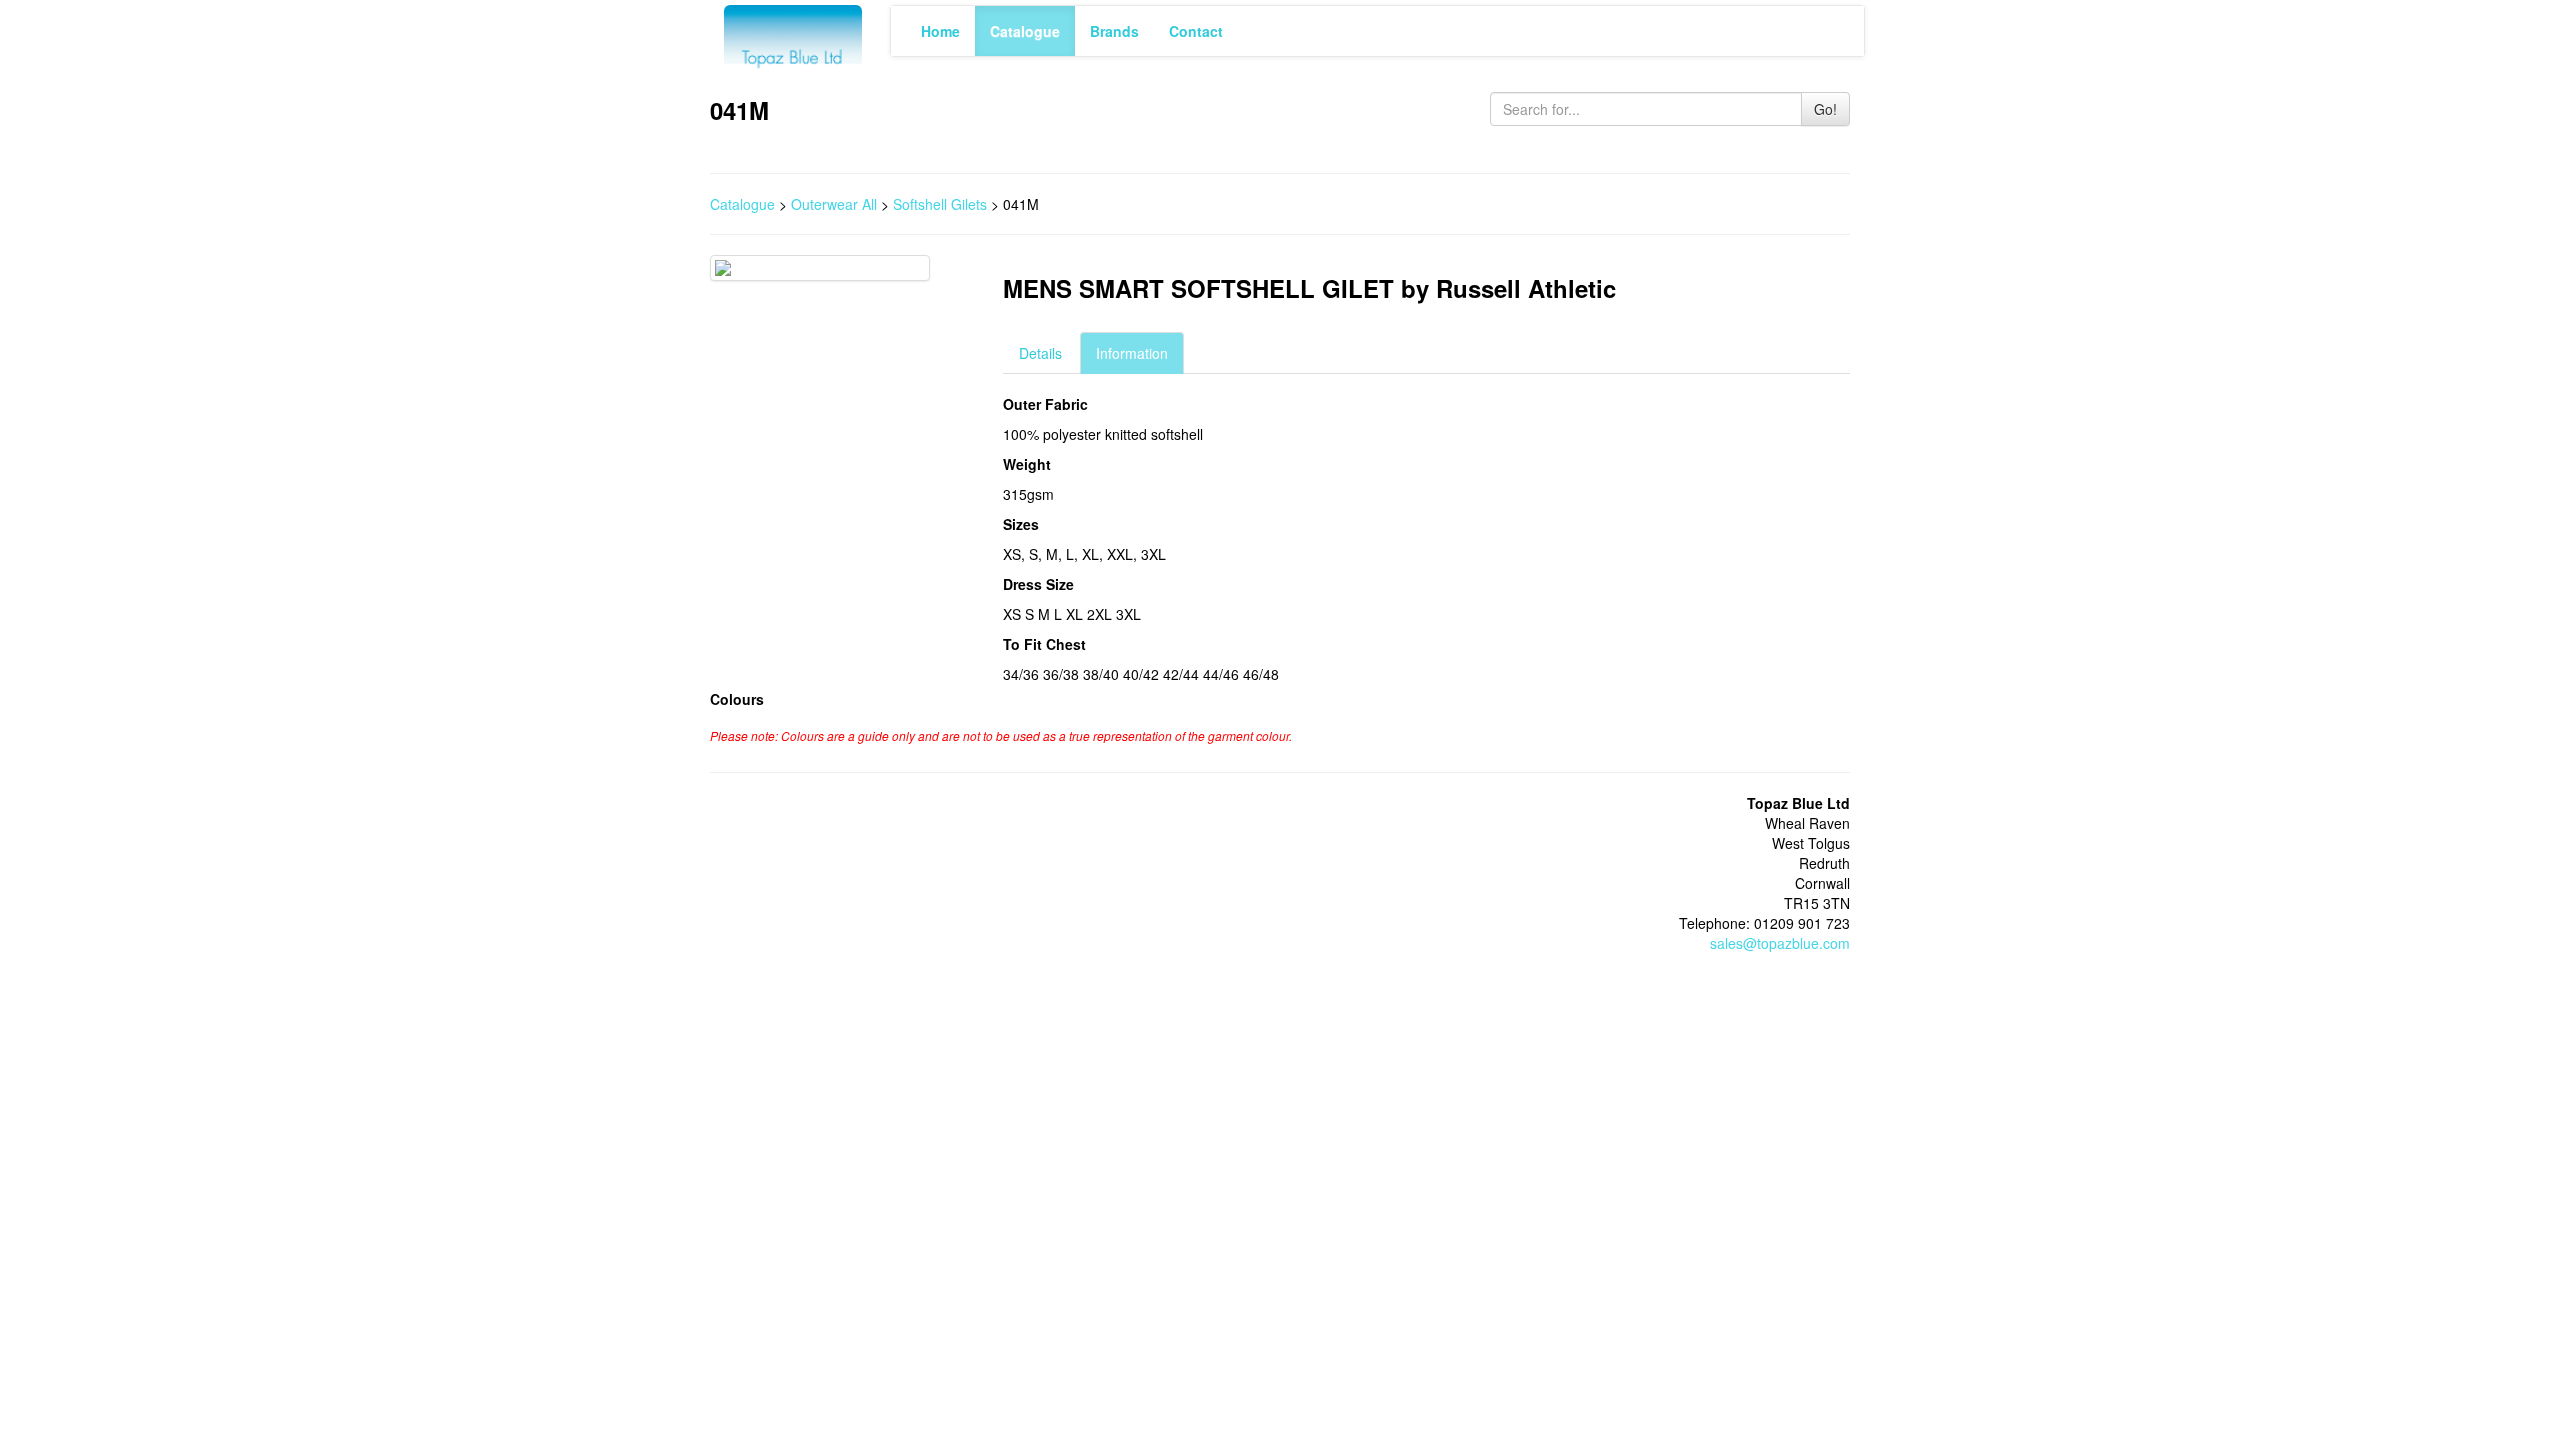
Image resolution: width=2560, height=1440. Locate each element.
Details (1040, 353)
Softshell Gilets (940, 204)
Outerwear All (834, 204)
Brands (1114, 31)
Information (1132, 353)
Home (940, 31)
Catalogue (1025, 31)
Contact (1196, 31)
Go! (1825, 109)
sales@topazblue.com (1780, 943)
